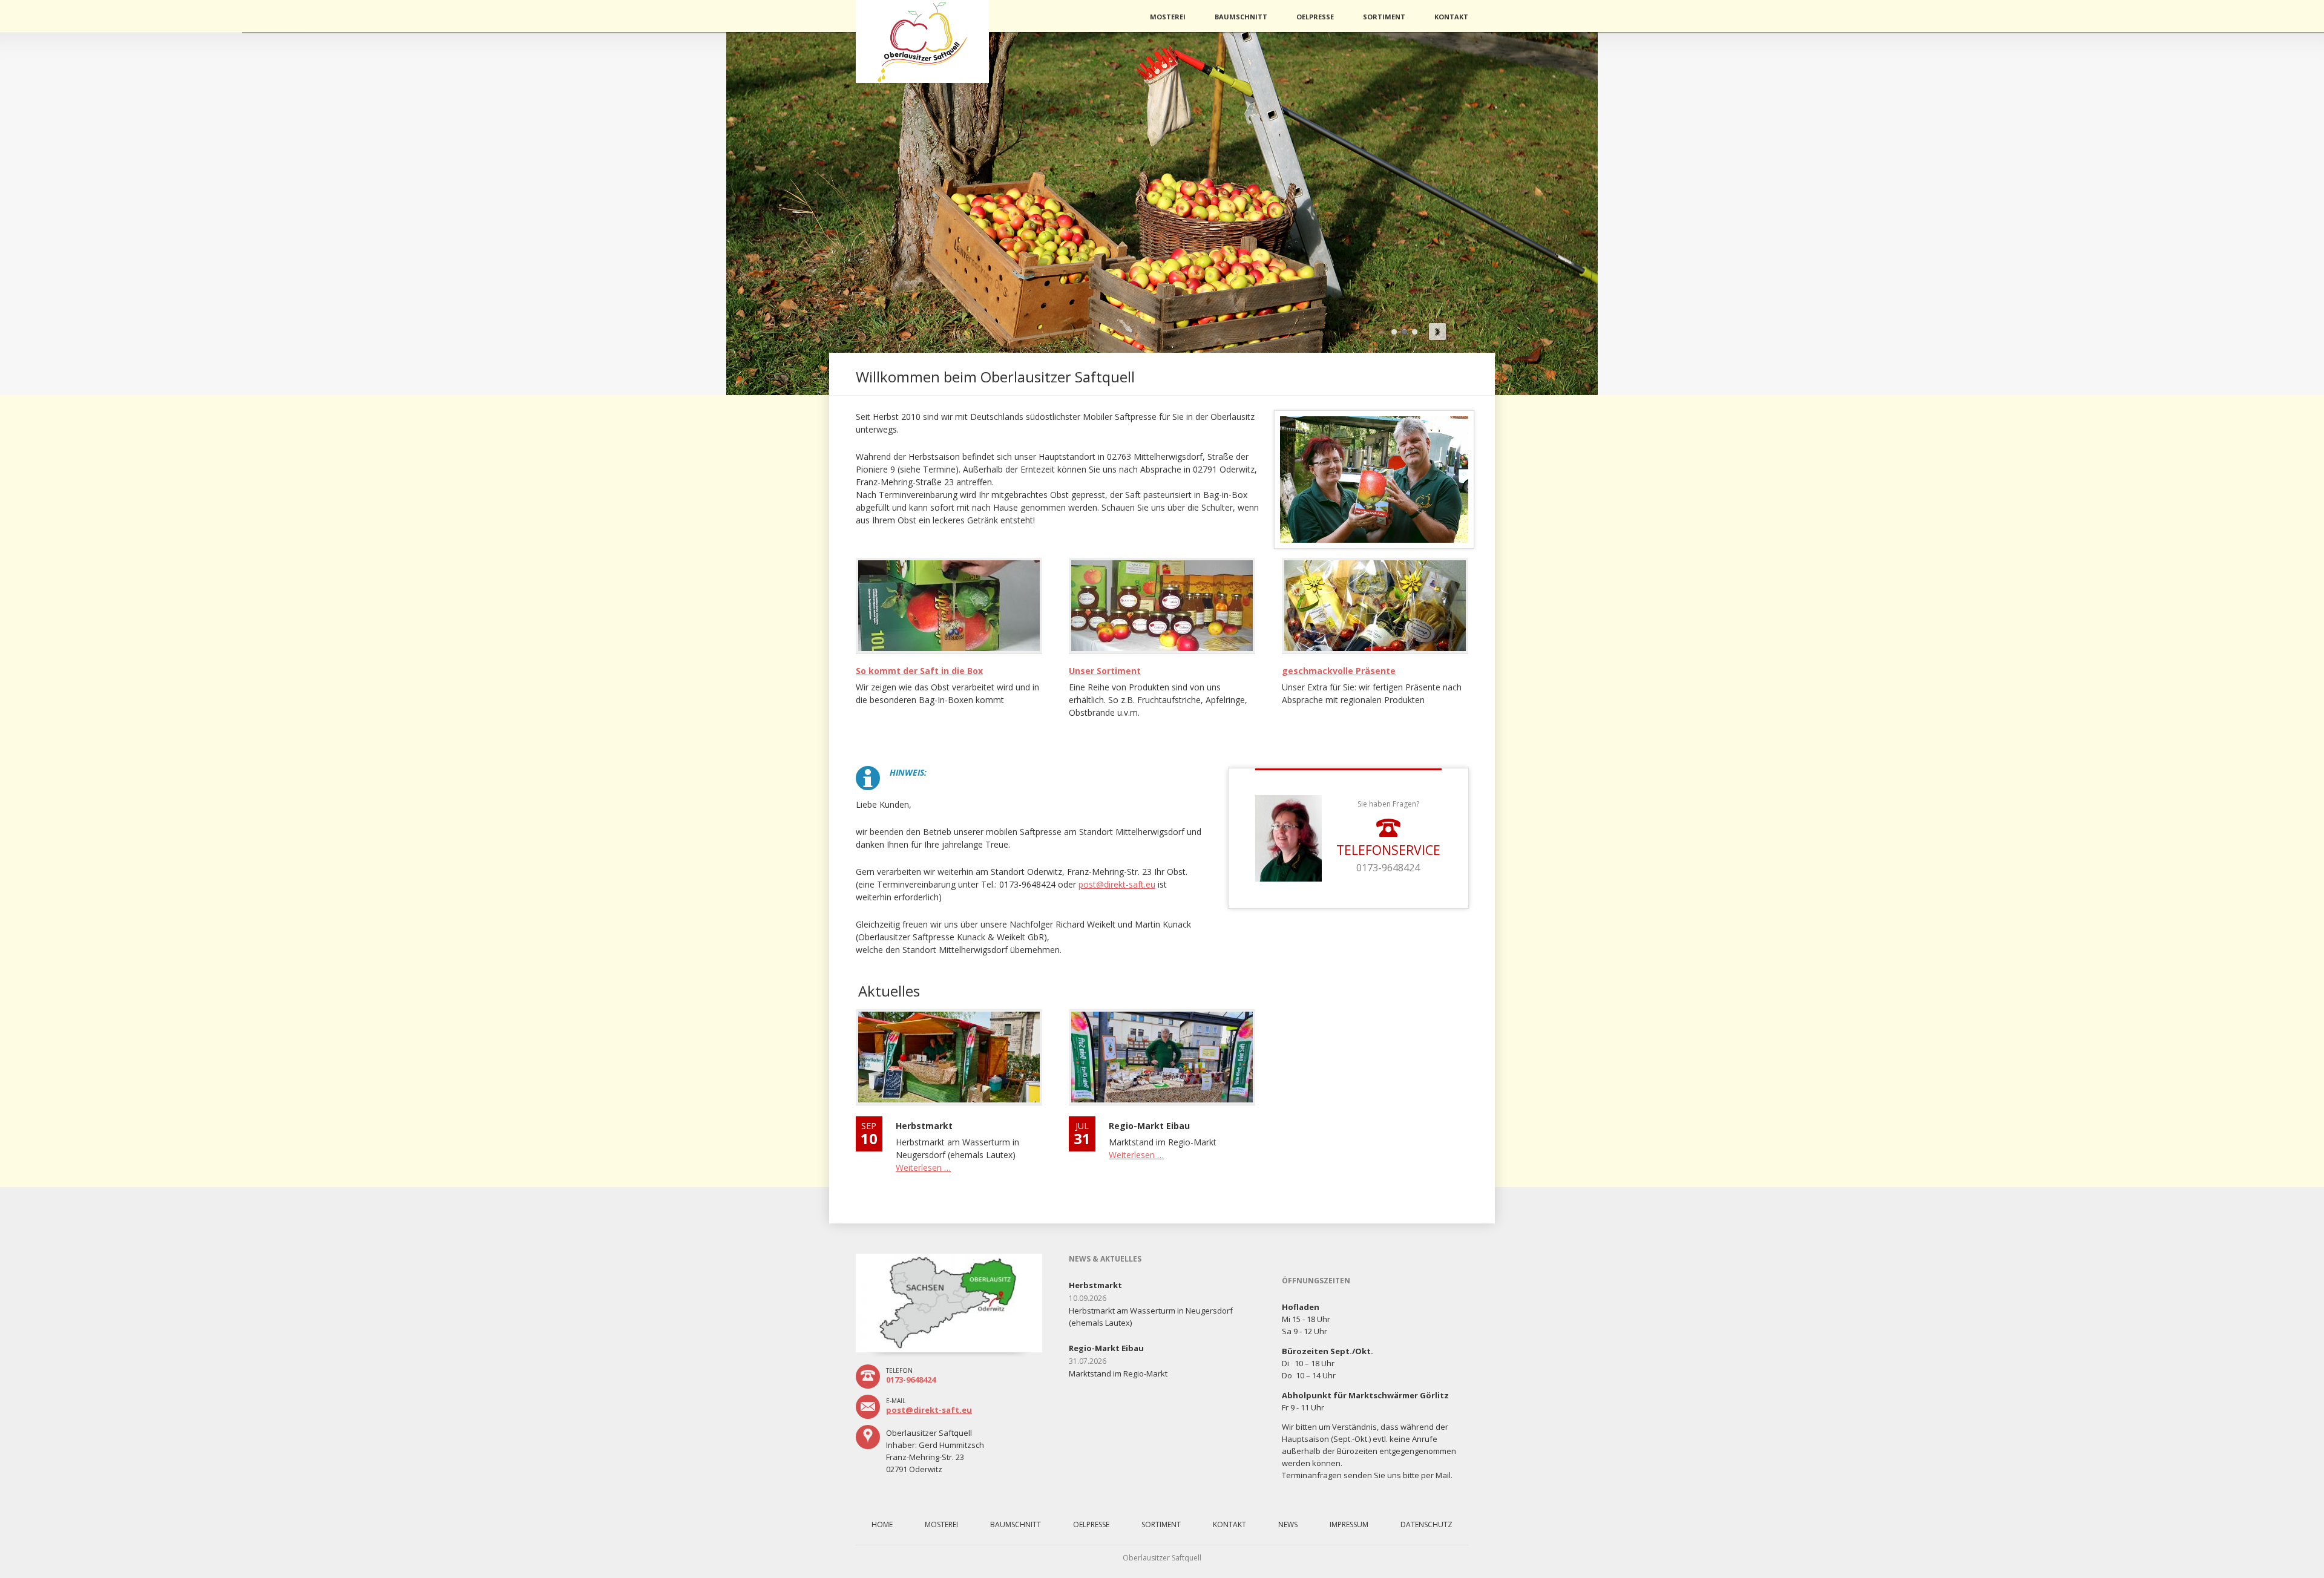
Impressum (1349, 1524)
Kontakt (1451, 17)
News (1288, 1524)
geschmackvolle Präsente (1339, 671)
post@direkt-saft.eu (929, 1410)
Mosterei (1168, 17)
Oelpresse (1315, 17)
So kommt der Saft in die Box (919, 671)
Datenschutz (1426, 1524)
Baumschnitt (1241, 17)
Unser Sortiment (1105, 671)
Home (882, 1524)
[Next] (1437, 332)
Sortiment (1384, 17)
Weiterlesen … (923, 1167)
